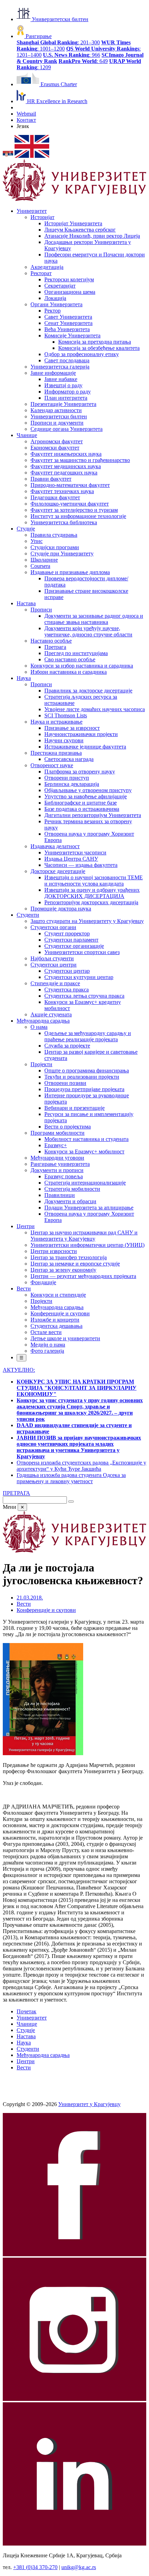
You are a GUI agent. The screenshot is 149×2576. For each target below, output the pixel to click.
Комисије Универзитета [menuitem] (72, 335)
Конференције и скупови (46, 1610)
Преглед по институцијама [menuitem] (76, 653)
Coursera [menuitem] (40, 566)
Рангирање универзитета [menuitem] (60, 1164)
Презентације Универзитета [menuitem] (63, 404)
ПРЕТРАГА (16, 1493)
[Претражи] (71, 1502)
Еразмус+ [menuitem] (56, 1145)
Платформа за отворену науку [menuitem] (80, 772)
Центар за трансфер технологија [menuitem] (69, 1257)
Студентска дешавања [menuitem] (56, 1326)
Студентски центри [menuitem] (54, 965)
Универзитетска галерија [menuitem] (60, 367)
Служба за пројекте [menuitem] (67, 1046)
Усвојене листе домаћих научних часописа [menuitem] (95, 709)
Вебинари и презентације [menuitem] (74, 1108)
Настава (26, 2036)
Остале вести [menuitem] (46, 1332)
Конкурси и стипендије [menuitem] (58, 1295)
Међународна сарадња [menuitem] (43, 1021)
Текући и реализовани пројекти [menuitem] (82, 1077)
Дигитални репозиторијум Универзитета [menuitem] (93, 815)
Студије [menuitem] (26, 529)
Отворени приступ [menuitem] (67, 778)
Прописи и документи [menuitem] (57, 423)
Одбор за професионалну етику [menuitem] (82, 354)
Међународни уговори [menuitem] (57, 1158)
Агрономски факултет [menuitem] (57, 441)
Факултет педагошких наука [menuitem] (64, 473)
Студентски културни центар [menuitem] (79, 977)
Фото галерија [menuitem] (47, 1351)
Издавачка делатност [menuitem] (55, 846)
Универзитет (32, 2018)
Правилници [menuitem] (60, 1195)
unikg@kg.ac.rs (79, 2567)
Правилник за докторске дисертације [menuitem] (88, 691)
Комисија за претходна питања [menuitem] (95, 342)
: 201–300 (58, 42)
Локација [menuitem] (55, 298)
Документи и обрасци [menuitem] (70, 1201)
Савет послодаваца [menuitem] (67, 360)
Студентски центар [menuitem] (67, 971)
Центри (26, 2061)
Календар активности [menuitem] (56, 410)
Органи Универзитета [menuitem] (56, 304)
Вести (24, 1604)
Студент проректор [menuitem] (67, 933)
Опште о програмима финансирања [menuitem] (87, 1071)
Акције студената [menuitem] (51, 1014)
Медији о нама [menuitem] (48, 1345)
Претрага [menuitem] (55, 647)
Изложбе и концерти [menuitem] (55, 1320)
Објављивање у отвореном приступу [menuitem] (88, 790)
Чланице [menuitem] (27, 435)
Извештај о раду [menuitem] (63, 385)
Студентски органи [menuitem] (53, 927)
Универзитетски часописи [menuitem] (75, 852)
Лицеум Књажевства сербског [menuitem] (80, 230)
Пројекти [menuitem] (41, 1064)
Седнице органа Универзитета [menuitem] (67, 429)
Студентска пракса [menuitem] (67, 990)
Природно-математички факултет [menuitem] (70, 485)
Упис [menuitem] (37, 541)
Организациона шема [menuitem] (70, 292)
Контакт (26, 120)
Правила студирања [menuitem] (54, 535)
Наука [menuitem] (24, 678)
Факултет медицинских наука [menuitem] (66, 466)
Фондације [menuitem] (43, 1282)
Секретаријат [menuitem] (60, 286)
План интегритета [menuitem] (66, 398)
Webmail (26, 114)
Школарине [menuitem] (44, 560)
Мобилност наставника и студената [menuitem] (86, 1139)
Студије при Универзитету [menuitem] (62, 554)
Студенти (28, 2049)
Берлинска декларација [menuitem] (72, 784)
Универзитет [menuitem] (32, 211)
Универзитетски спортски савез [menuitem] (82, 952)
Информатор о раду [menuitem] (68, 392)
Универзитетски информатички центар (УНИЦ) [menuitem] (87, 1245)
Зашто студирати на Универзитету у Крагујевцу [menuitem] (87, 921)
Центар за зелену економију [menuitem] (63, 1270)
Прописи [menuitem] (41, 610)
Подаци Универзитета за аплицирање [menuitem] (89, 1208)
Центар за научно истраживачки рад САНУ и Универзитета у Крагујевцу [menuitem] (84, 1236)
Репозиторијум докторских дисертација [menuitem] (91, 902)
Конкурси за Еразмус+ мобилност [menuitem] (84, 1151)
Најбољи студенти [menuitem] (52, 958)
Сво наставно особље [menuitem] (70, 659)
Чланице (27, 2024)
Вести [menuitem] (24, 1289)
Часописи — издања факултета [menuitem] (81, 865)
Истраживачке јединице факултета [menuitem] (85, 747)
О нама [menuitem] (39, 1027)
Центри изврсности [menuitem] (54, 1251)
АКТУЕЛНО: (19, 1370)
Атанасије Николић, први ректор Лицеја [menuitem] (92, 236)
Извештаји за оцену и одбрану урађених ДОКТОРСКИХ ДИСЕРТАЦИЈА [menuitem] (92, 893)
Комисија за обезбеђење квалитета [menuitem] (99, 348)
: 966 (72, 55)
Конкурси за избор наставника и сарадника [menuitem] (82, 666)
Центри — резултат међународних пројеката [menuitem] (83, 1276)
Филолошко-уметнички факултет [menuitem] (70, 504)
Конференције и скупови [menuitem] (60, 1313)
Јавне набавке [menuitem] (61, 379)
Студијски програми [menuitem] (55, 547)
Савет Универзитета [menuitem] (68, 317)
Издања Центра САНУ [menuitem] (71, 859)
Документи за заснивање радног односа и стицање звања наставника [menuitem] (94, 619)
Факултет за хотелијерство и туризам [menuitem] (74, 510)
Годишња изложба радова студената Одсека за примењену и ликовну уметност (71, 1478)
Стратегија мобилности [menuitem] (72, 1189)
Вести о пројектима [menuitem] (68, 1127)
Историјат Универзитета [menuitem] (73, 223)
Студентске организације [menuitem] (74, 946)
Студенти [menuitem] (28, 915)
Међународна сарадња (43, 2055)
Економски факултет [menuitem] (55, 448)
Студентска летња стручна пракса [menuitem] (84, 996)
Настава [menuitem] (26, 603)
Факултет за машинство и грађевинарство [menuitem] (80, 460)
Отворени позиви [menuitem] (65, 1083)
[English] (32, 156)
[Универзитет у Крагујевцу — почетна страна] (74, 199)
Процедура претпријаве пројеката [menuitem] (84, 1089)
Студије (26, 2030)
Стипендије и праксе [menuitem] (55, 983)
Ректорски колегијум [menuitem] (69, 279)
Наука (24, 2043)
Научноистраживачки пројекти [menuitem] (81, 734)
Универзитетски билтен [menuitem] (59, 416)
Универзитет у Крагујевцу (89, 2104)
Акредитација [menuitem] (47, 267)
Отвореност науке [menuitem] (52, 765)
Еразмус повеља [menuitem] (64, 1176)
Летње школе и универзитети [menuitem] (65, 1338)
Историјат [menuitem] (42, 217)
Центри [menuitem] (26, 1226)
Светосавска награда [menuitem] (69, 759)
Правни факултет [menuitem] (51, 479)
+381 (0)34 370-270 (35, 2567)
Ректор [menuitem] (52, 311)
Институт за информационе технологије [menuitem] (78, 516)
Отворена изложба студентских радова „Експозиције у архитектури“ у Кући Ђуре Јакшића (81, 1466)
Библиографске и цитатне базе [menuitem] (81, 803)
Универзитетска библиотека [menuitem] (64, 522)
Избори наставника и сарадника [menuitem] (69, 672)
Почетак (27, 2011)
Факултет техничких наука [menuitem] (62, 491)
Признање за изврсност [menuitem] (72, 728)
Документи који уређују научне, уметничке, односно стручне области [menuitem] (88, 631)
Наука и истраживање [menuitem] (56, 722)
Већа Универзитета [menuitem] (67, 329)
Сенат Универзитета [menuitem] (68, 323)
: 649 (83, 61)
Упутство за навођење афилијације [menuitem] (86, 796)
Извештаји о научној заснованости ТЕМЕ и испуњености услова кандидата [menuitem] (94, 881)
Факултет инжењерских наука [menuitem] (66, 454)
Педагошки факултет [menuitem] (55, 497)
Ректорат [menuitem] (41, 273)
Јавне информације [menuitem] (53, 373)
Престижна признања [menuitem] (56, 753)
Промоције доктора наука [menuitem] (61, 909)
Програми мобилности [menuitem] (58, 1133)
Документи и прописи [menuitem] (57, 1170)
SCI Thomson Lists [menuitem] (66, 715)
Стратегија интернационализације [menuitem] (85, 1183)
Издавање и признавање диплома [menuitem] (70, 572)
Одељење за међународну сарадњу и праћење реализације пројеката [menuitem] (88, 1036)
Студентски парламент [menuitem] (71, 940)
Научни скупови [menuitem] (64, 740)
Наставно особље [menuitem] (51, 641)
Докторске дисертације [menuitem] (58, 871)
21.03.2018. (30, 1598)
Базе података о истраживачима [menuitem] (82, 809)
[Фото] (43, 1753)
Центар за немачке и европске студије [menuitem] (75, 1264)
